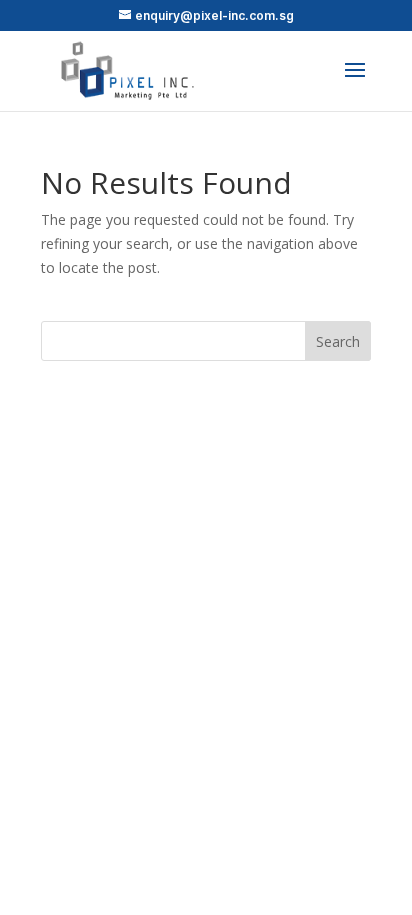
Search (338, 341)
